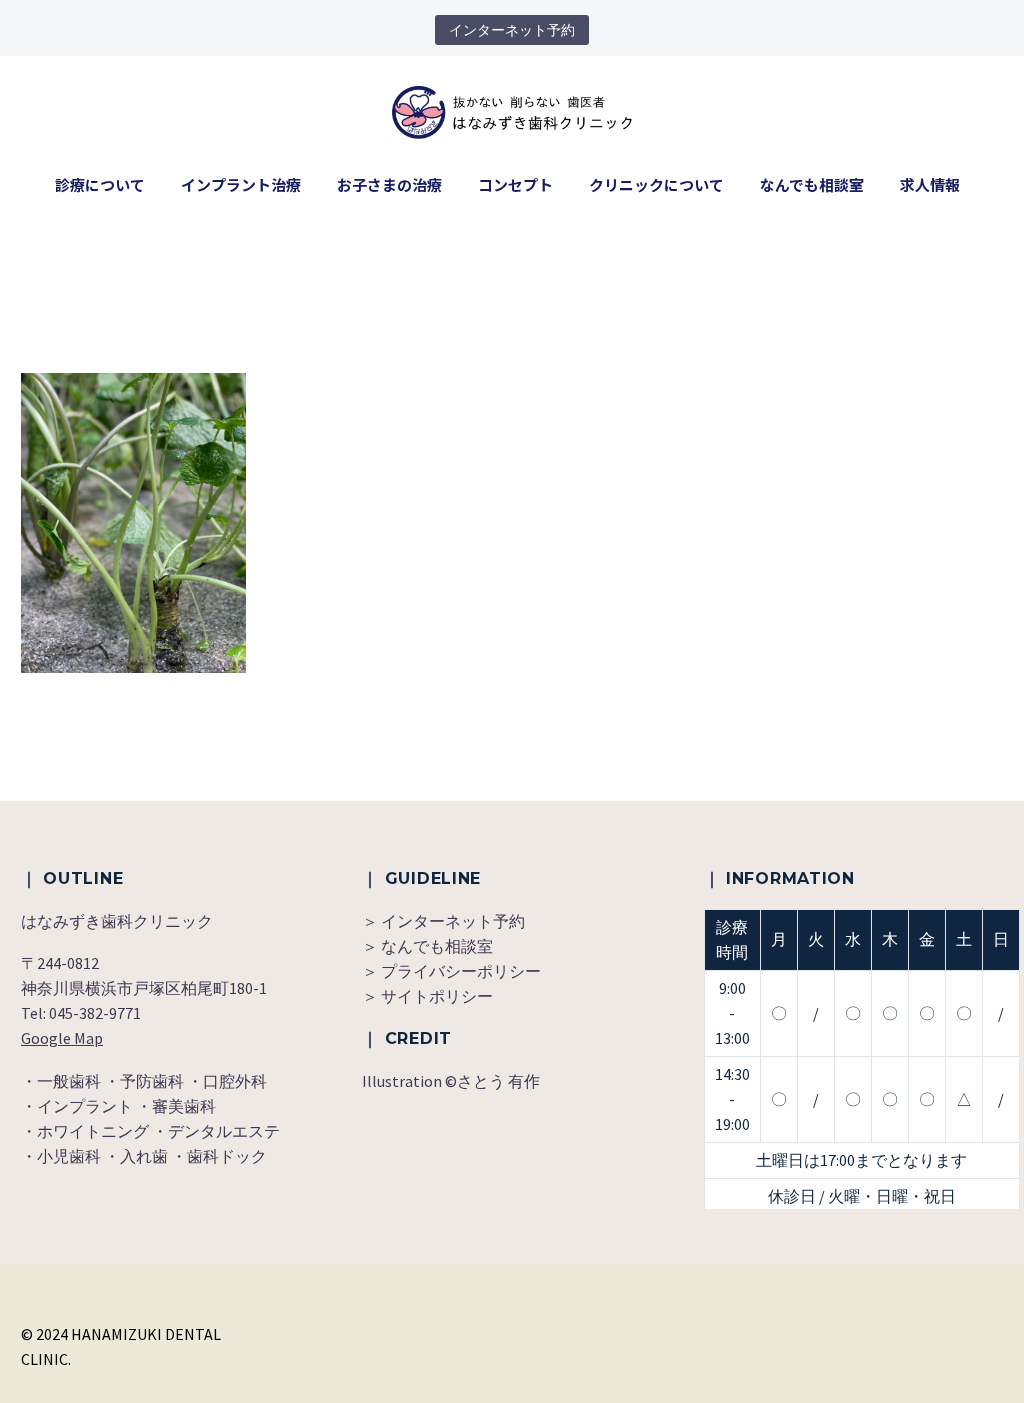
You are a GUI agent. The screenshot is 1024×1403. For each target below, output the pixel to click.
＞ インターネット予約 (443, 921)
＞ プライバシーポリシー (451, 971)
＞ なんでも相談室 (427, 946)
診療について (100, 184)
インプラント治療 (241, 184)
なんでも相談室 (812, 184)
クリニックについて (656, 184)
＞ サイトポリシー (427, 996)
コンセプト (515, 184)
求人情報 (930, 184)
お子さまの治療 (389, 184)
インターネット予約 (512, 30)
